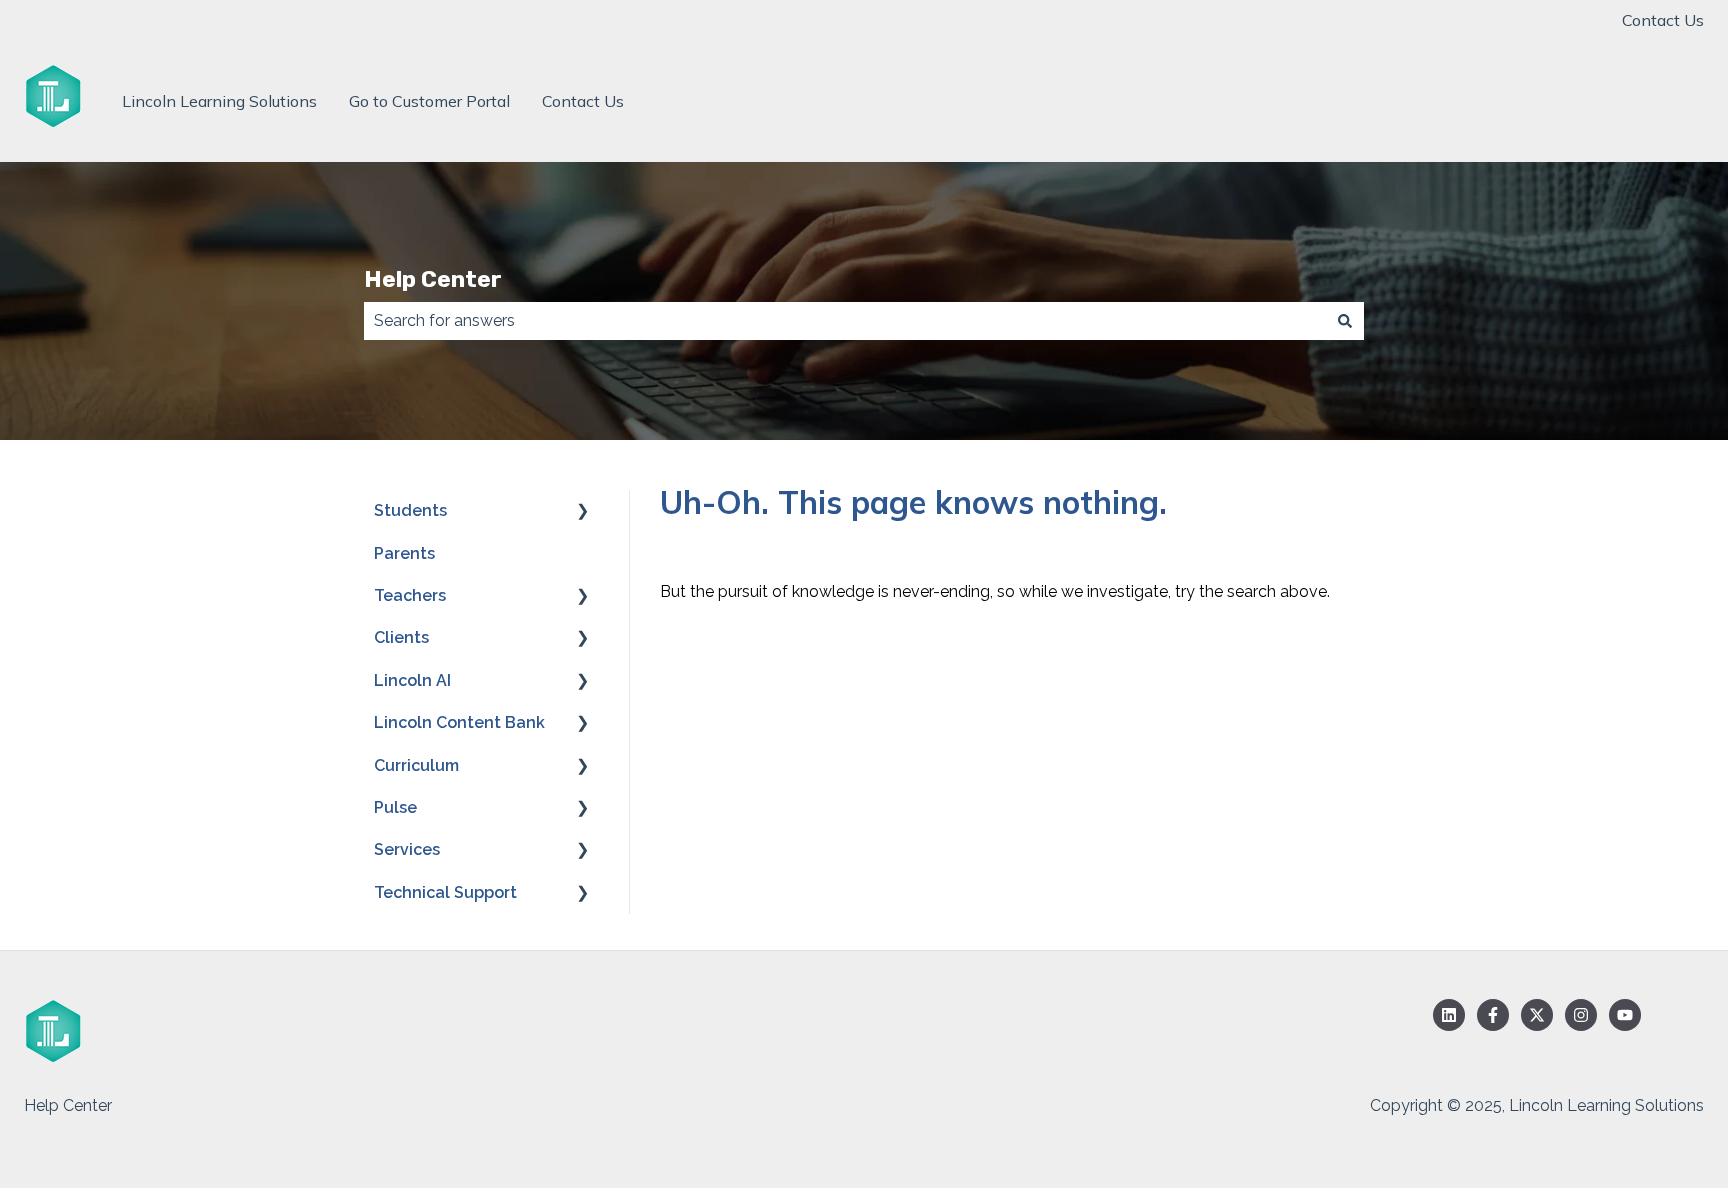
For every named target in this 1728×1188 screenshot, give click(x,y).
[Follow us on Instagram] (1581, 1015)
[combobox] (845, 321)
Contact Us (1663, 20)
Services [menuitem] (407, 849)
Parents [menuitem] (404, 553)
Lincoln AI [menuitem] (412, 680)
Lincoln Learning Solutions (219, 101)
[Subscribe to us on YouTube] (1625, 1015)
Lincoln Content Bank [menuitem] (459, 722)
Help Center (433, 279)
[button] (583, 512)
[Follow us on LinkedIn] (1449, 1015)
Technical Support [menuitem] (445, 892)
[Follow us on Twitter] (1537, 1015)
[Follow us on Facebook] (1493, 1015)
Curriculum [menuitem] (416, 765)
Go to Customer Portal (429, 101)
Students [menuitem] (410, 510)
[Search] (1345, 321)
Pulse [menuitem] (395, 807)
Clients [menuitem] (401, 637)
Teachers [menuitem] (410, 595)
